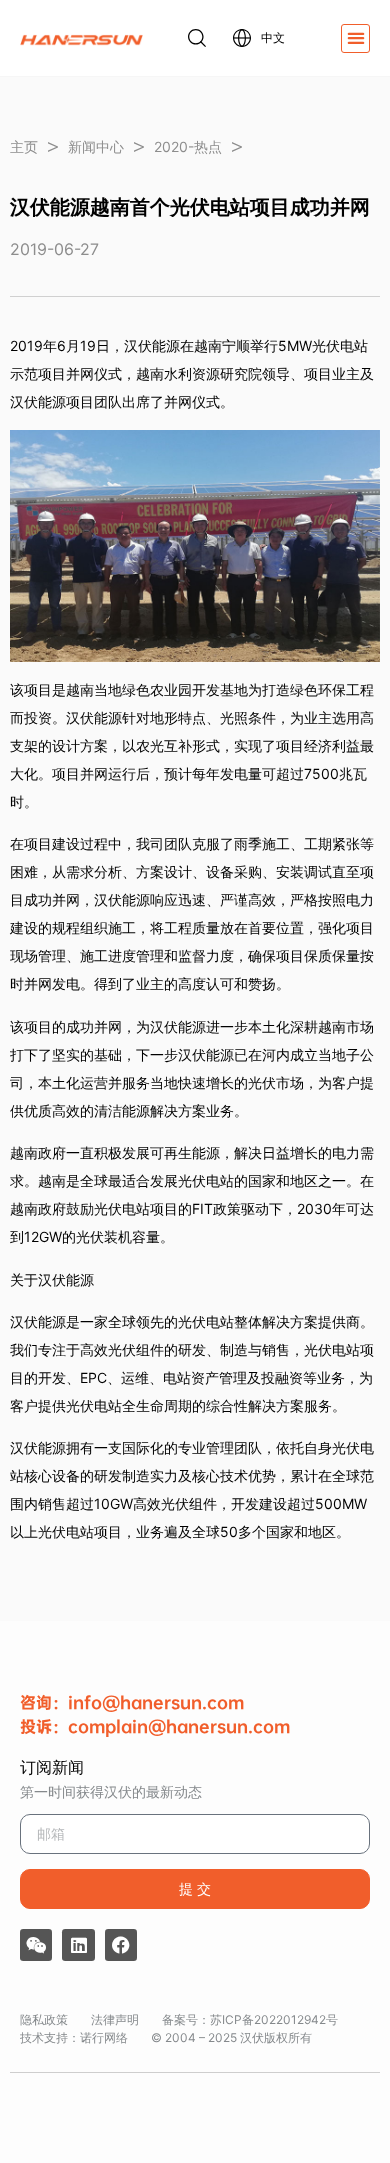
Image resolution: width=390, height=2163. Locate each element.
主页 (24, 146)
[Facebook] (121, 1945)
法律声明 (115, 2019)
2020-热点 (188, 146)
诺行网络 (104, 2037)
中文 (273, 37)
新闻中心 (96, 146)
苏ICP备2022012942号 (274, 2019)
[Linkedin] (78, 1945)
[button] (355, 38)
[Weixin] (36, 1945)
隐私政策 (44, 2019)
